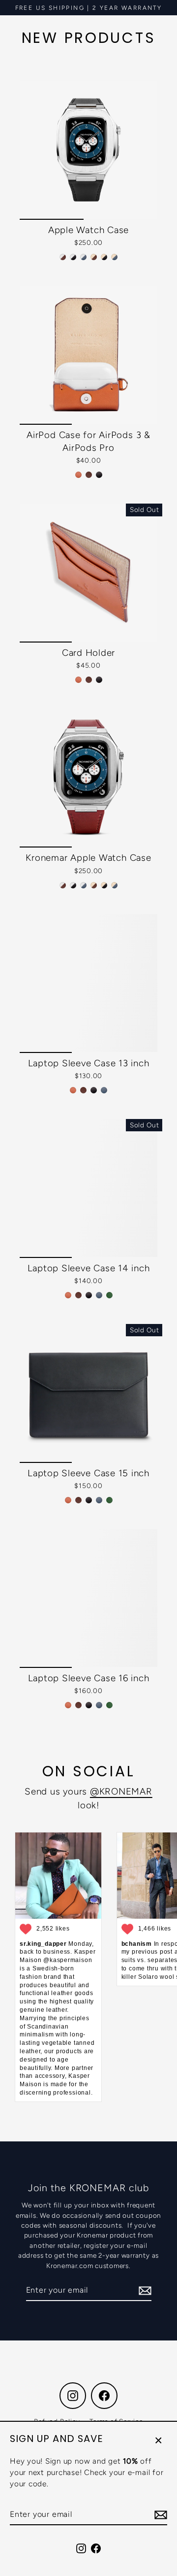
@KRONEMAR (121, 1791)
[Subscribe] (159, 2515)
